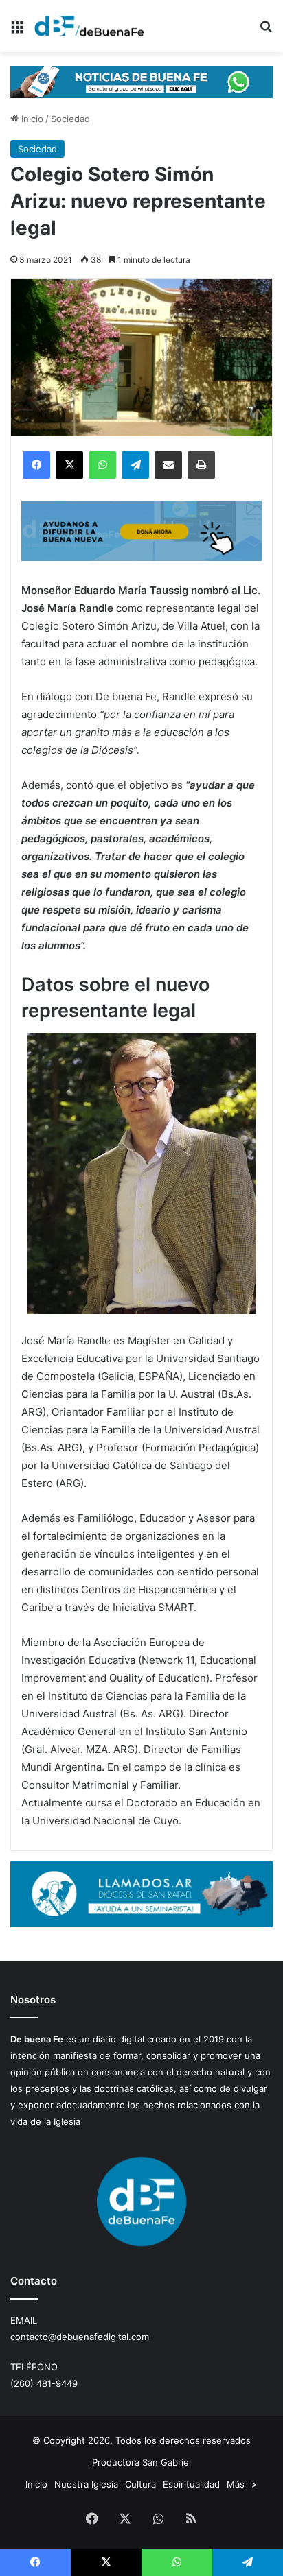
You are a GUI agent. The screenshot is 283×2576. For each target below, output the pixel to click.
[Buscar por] (266, 31)
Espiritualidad (191, 2484)
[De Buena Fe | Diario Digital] (89, 26)
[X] (69, 465)
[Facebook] (36, 465)
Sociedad (70, 119)
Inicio (31, 119)
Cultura (140, 2484)
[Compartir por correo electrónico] (168, 465)
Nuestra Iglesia (86, 2484)
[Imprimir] (201, 465)
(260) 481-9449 (44, 2383)
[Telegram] (135, 465)
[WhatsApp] (102, 465)
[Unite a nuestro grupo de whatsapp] (141, 81)
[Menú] (17, 31)
